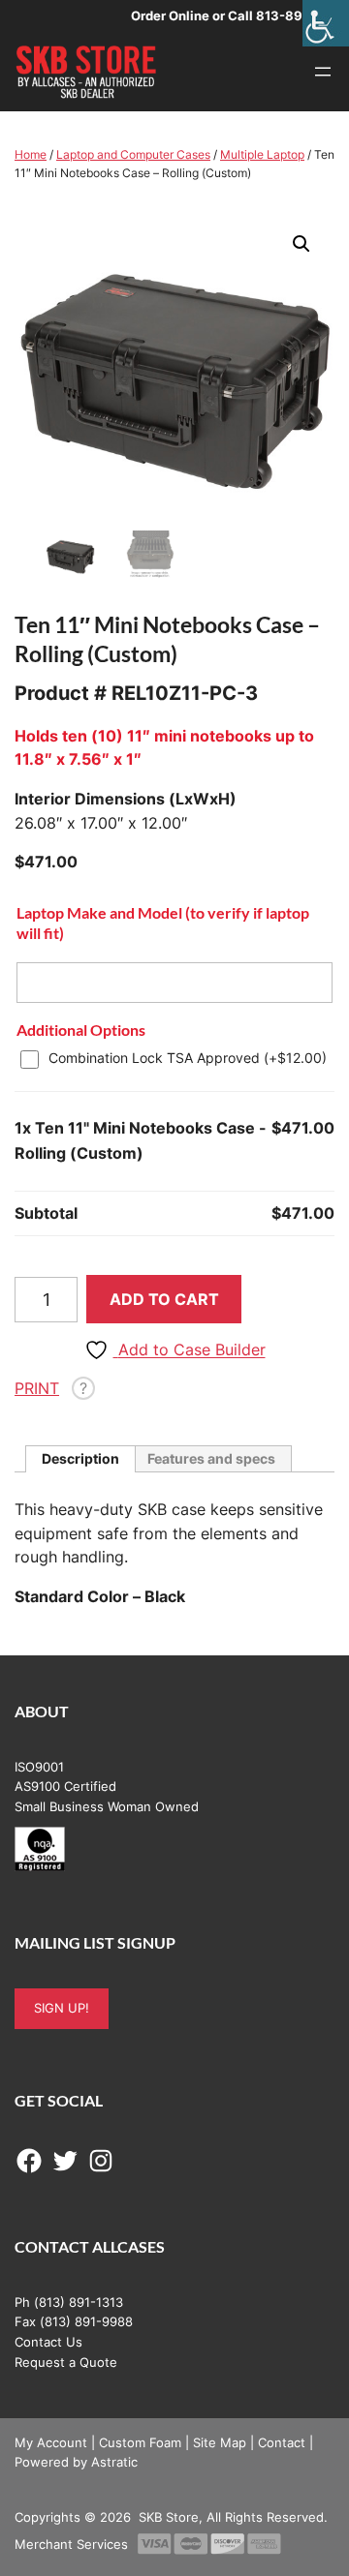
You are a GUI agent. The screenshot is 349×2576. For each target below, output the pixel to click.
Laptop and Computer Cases (133, 154)
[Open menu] (323, 72)
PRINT (37, 1388)
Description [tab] (80, 1458)
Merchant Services (71, 2544)
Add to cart (164, 1299)
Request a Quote (66, 2362)
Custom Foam (140, 2442)
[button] (301, 244)
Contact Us (48, 2342)
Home (31, 154)
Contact (282, 2442)
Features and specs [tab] (211, 1458)
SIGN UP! (62, 2008)
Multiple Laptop (262, 154)
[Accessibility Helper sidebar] (326, 23)
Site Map (220, 2442)
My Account (51, 2442)
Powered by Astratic (76, 2462)
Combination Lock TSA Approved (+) (188, 1058)
